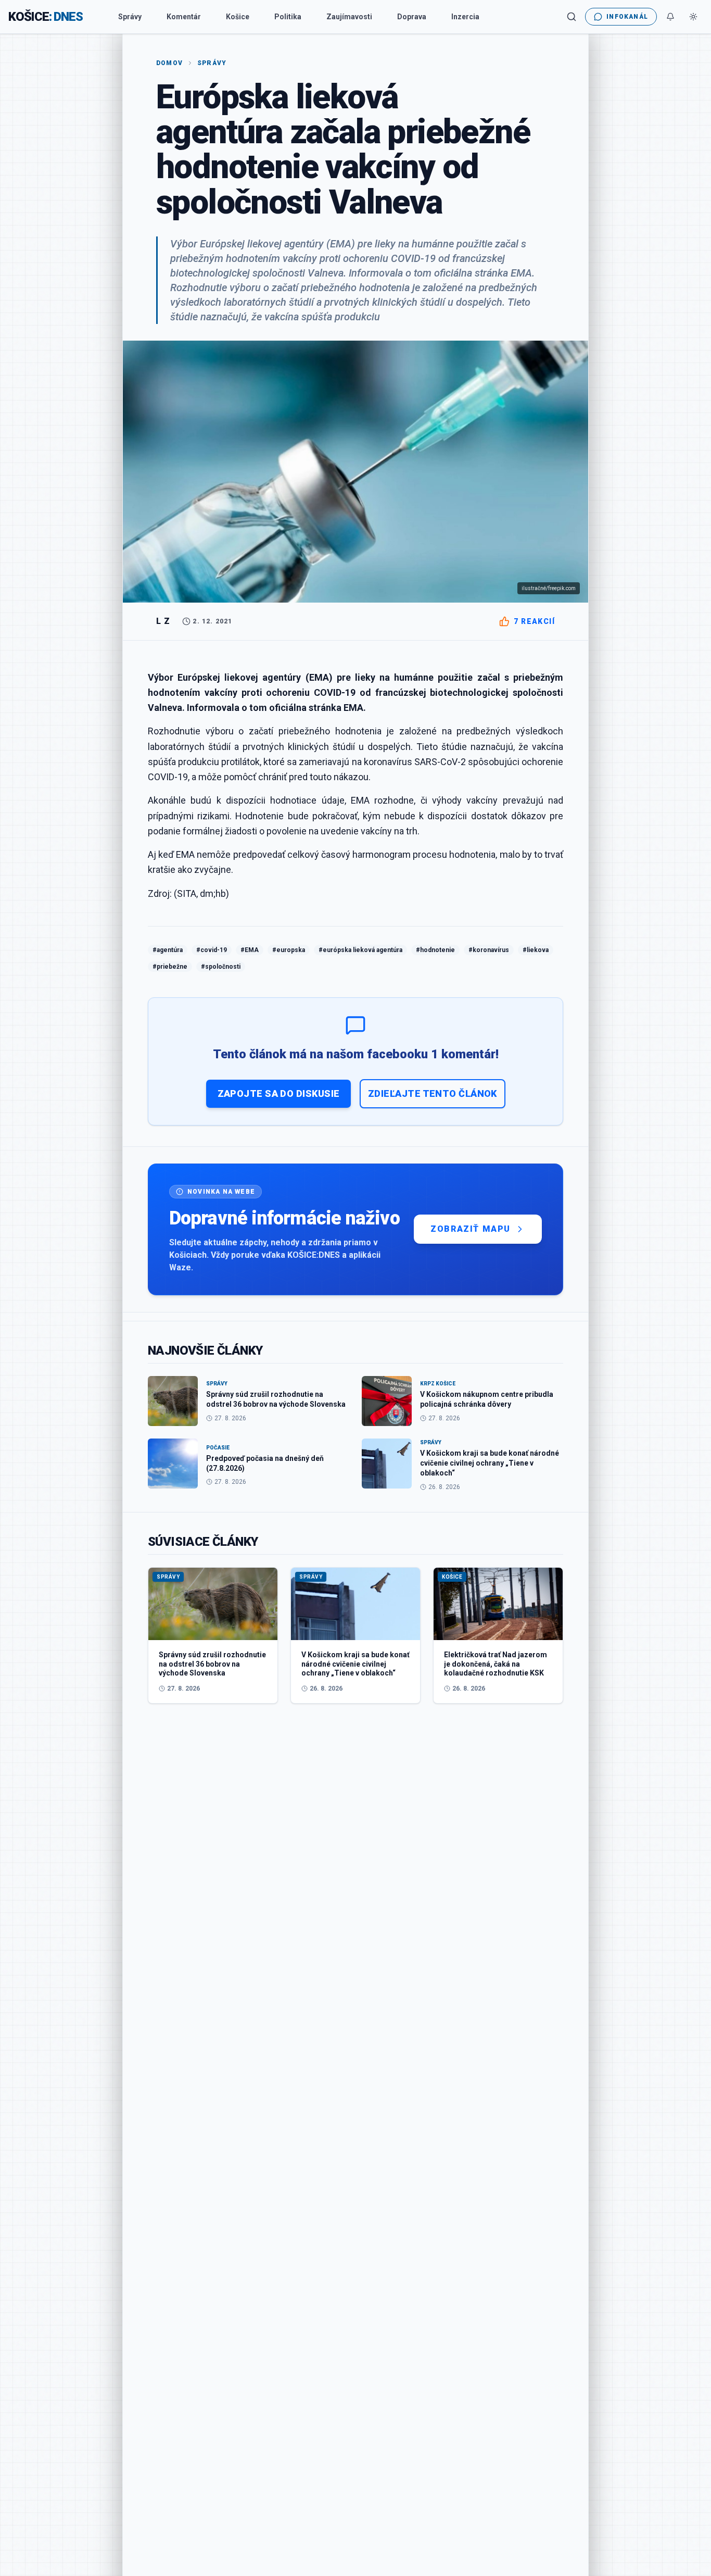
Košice (238, 17)
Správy (130, 17)
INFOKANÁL (627, 17)
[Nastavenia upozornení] (670, 17)
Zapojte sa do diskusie (279, 1093)
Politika (288, 17)
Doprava (412, 17)
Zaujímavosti (349, 17)
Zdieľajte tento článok (433, 1093)
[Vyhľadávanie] (572, 17)
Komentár (184, 17)
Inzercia (465, 17)
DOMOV (169, 63)
